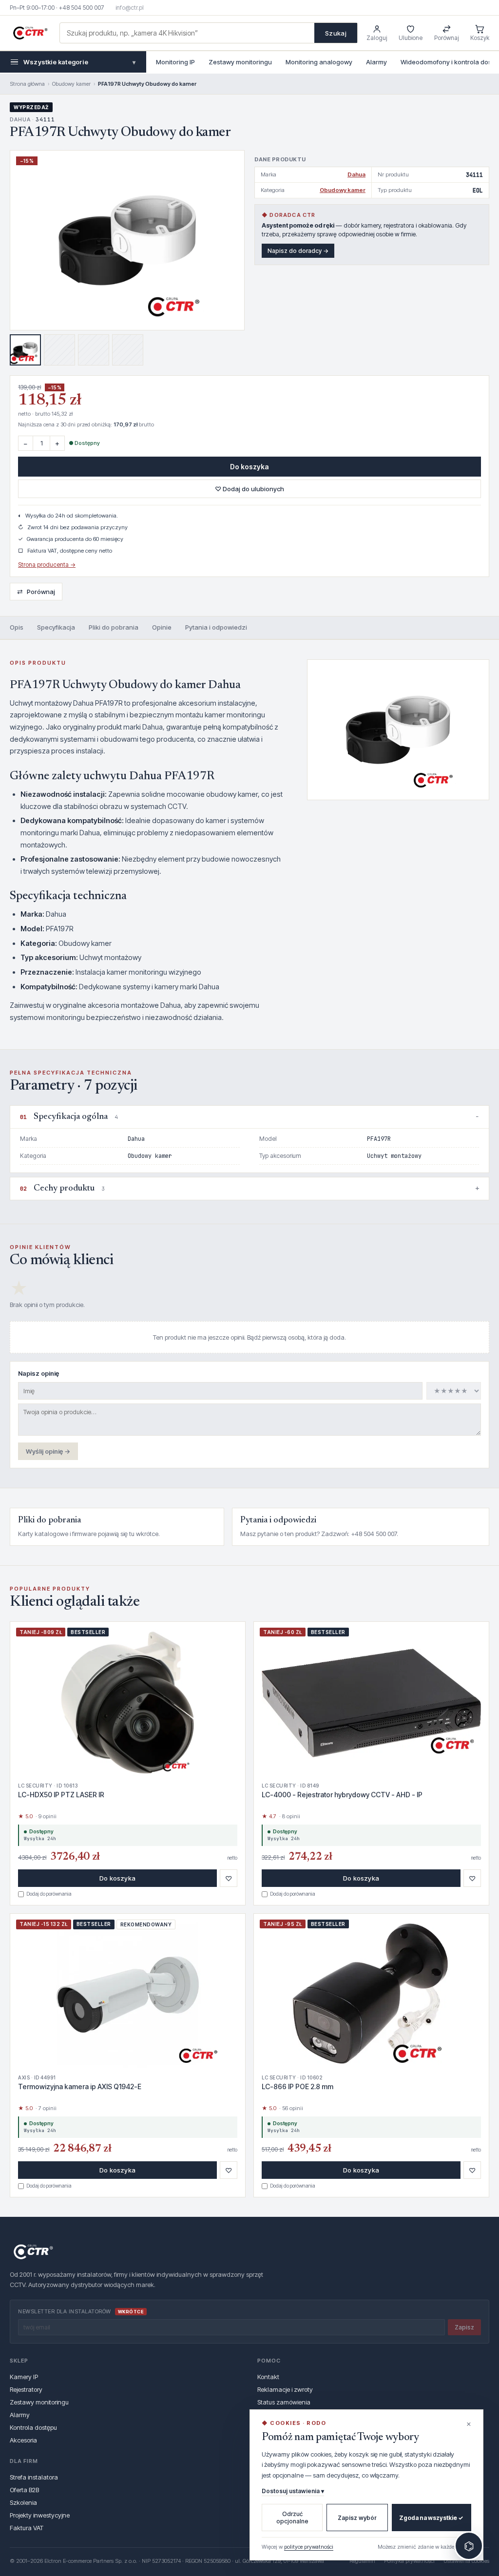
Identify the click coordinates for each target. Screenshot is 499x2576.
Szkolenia (23, 2502)
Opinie (162, 627)
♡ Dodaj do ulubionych (249, 489)
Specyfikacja (56, 627)
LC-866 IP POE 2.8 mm (297, 2086)
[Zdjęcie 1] (25, 350)
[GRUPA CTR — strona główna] (30, 33)
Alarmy (376, 62)
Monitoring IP (175, 62)
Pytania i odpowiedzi (216, 627)
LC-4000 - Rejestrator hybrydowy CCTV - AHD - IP (342, 1795)
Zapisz (464, 2327)
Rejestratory (26, 2389)
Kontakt (268, 2377)
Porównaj (36, 591)
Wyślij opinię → (48, 1451)
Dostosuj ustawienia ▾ (293, 2491)
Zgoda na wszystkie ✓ (431, 2518)
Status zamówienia (284, 2402)
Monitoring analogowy (319, 62)
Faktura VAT (27, 2528)
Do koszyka (249, 467)
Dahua (356, 174)
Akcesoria (23, 2440)
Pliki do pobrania (114, 627)
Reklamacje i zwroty (285, 2389)
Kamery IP (24, 2377)
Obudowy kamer (71, 84)
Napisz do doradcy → (298, 251)
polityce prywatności (309, 2547)
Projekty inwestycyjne (40, 2515)
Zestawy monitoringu (240, 62)
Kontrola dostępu (33, 2427)
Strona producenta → (47, 565)
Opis (17, 627)
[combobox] (187, 33)
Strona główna (27, 84)
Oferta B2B (24, 2490)
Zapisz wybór (357, 2518)
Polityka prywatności (409, 2561)
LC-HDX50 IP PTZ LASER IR (61, 1795)
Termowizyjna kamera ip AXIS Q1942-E (80, 2086)
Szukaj (336, 33)
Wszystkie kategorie (79, 62)
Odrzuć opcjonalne (292, 2518)
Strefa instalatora (34, 2477)
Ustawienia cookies (466, 2561)
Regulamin (362, 2561)
